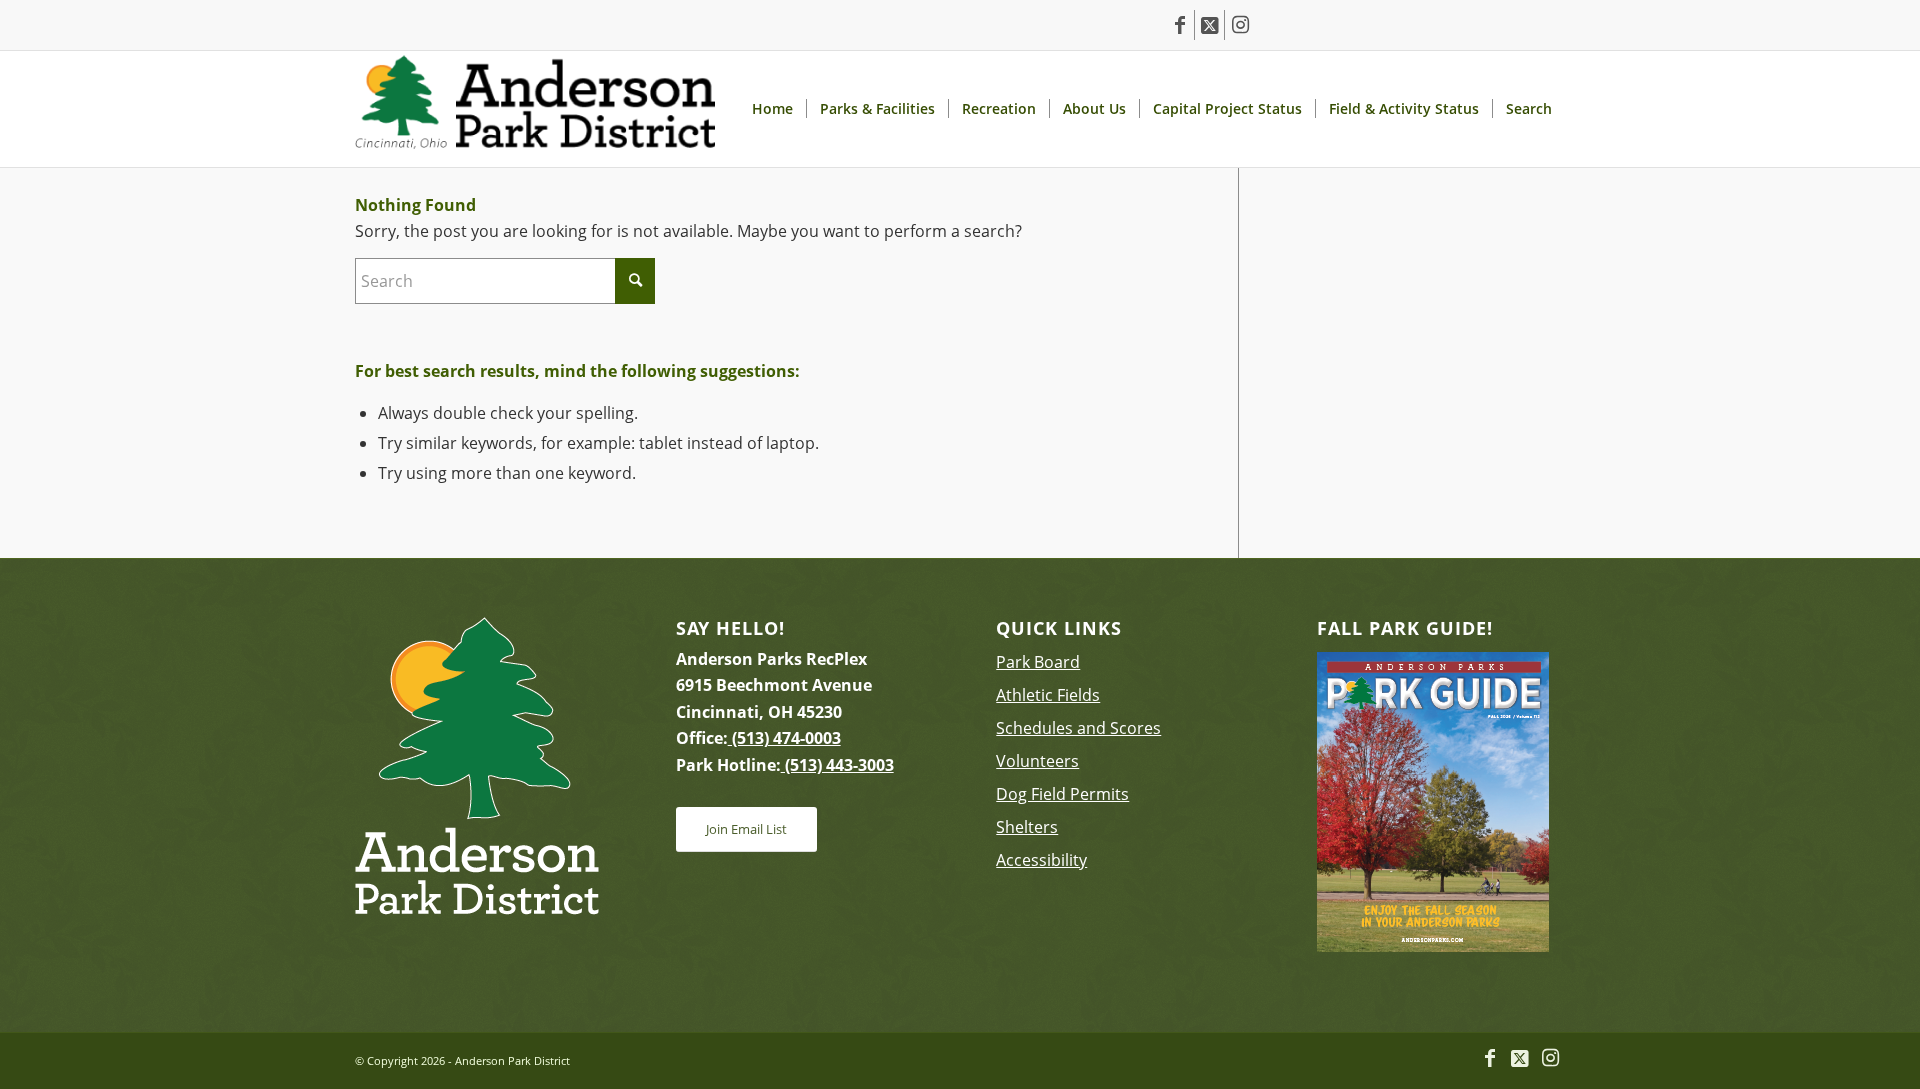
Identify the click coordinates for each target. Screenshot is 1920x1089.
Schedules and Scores (1078, 728)
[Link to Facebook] (1179, 25)
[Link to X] (1209, 25)
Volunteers (1037, 761)
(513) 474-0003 (784, 738)
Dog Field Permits (1062, 794)
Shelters (1027, 827)
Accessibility (1041, 860)
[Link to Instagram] (1240, 25)
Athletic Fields (1048, 695)
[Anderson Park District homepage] (535, 109)
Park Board (1038, 662)
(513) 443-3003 (837, 765)
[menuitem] (772, 109)
